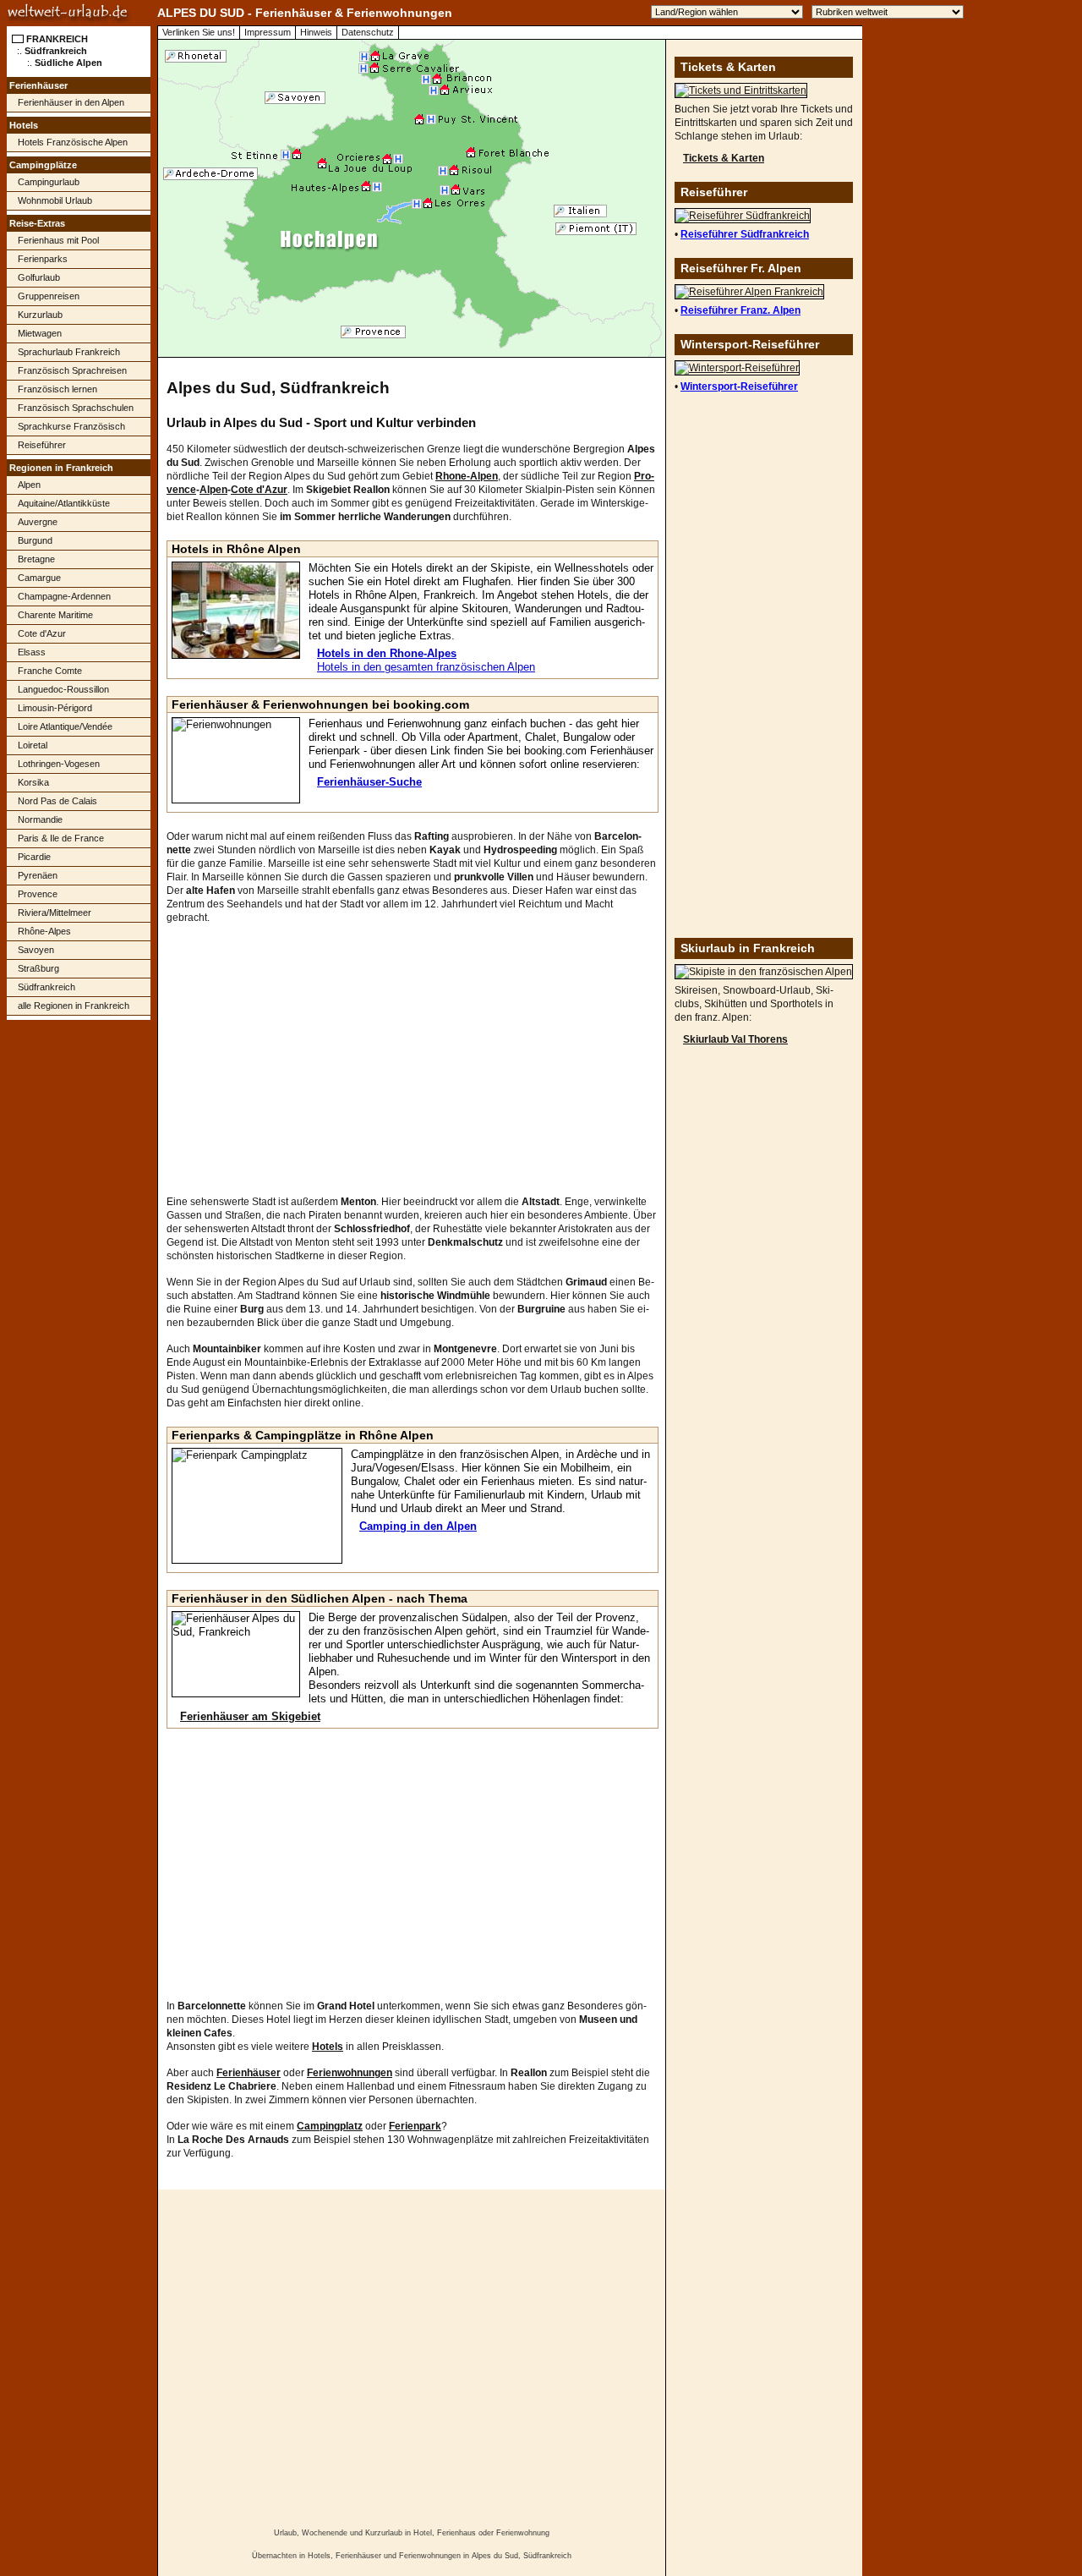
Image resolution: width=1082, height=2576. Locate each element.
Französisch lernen (57, 389)
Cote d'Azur (42, 633)
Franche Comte (50, 671)
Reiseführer (42, 445)
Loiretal (33, 745)
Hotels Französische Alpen (73, 142)
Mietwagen (40, 333)
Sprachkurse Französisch (71, 426)
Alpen (29, 485)
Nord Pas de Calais (57, 801)
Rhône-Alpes (44, 931)
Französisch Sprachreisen (72, 370)
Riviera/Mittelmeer (55, 913)
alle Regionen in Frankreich (74, 1006)
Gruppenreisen (49, 296)
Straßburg (38, 968)
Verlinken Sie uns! (199, 32)
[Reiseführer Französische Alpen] (749, 292)
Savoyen (36, 950)
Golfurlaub (39, 277)
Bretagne (36, 559)
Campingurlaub (49, 182)
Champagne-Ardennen (64, 596)
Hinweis (316, 32)
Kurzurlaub (40, 315)
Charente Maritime (55, 615)
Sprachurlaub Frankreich (69, 352)
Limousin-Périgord (55, 708)
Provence (38, 894)
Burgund (35, 540)
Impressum (268, 32)
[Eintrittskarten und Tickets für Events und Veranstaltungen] (741, 90)
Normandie (40, 819)
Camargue (39, 578)
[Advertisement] (79, 1291)
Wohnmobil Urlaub (55, 200)
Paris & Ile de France (61, 838)
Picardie (34, 857)
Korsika (33, 782)
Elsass (32, 652)
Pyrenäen (38, 875)
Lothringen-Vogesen (59, 764)
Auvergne (38, 522)
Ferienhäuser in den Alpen (71, 102)
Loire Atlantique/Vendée (65, 726)
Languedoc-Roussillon (63, 689)
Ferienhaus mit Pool (58, 240)
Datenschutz (368, 32)
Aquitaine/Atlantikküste (64, 503)
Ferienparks (43, 259)
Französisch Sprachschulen (76, 408)
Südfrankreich (46, 987)
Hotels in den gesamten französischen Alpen (426, 667)
